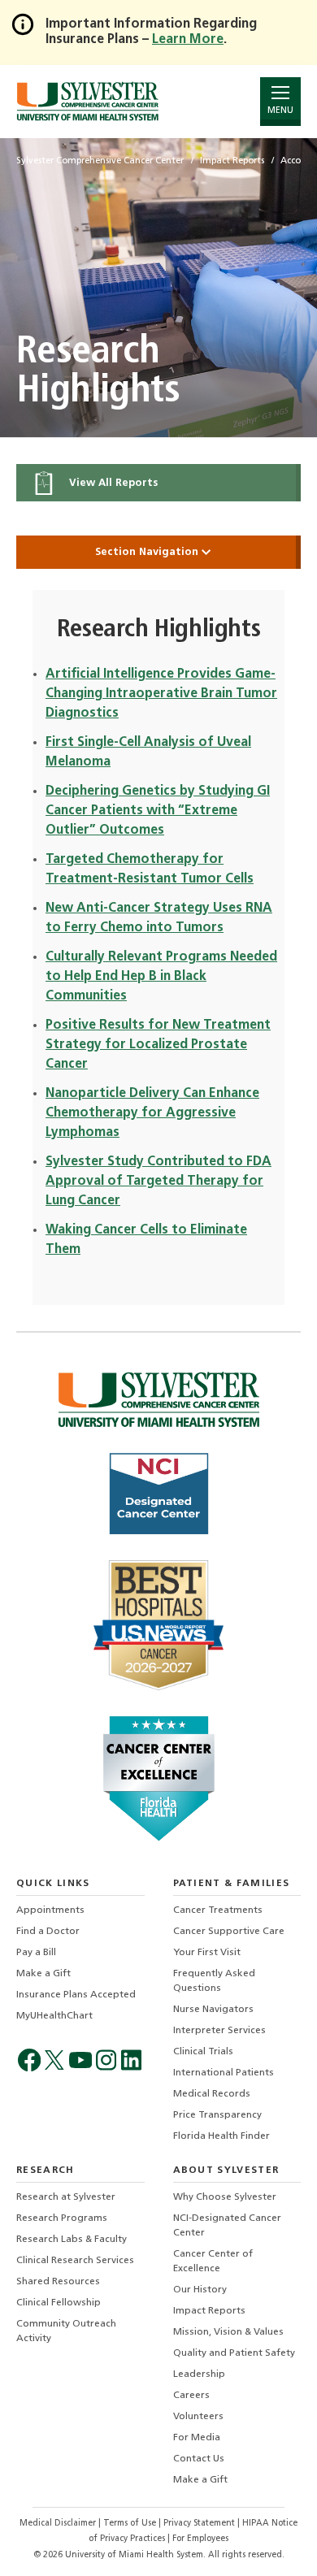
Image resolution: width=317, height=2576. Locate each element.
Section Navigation (148, 552)
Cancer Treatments (218, 1910)
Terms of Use (131, 2524)
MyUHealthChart (54, 2016)
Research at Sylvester (66, 2197)
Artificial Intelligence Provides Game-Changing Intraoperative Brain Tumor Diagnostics (161, 694)
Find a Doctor (48, 1932)
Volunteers (198, 2417)
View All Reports (112, 483)
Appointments (50, 1910)
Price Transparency (217, 2115)
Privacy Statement (200, 2524)
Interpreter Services (219, 2031)
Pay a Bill (36, 1953)
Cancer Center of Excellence (213, 2262)
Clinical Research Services (75, 2261)
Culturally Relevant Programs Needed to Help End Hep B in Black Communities (161, 977)
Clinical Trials (203, 2052)
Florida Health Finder (221, 2136)
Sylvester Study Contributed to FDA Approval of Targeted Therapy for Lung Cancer (158, 1182)
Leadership (199, 2374)
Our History (200, 2290)
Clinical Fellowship (59, 2303)
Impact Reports (209, 2311)
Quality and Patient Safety (234, 2353)
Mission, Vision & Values (228, 2332)
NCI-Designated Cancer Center (227, 2226)
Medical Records (212, 2094)
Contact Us (199, 2459)
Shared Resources (58, 2282)
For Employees (200, 2539)
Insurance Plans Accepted (76, 1995)
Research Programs (62, 2218)
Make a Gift (43, 1974)
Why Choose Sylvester (225, 2197)
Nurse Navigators (213, 2010)
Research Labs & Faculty (72, 2240)
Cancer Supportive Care (229, 1932)
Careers (191, 2396)
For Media (197, 2438)
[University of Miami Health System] (87, 101)
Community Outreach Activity (66, 2331)
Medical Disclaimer (59, 2524)
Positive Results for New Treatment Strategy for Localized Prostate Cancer (158, 1045)
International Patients (224, 2073)
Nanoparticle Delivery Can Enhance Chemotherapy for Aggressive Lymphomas (152, 1113)
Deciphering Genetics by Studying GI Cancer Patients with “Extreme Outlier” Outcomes (158, 811)
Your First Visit (207, 1953)
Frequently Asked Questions (214, 1981)
